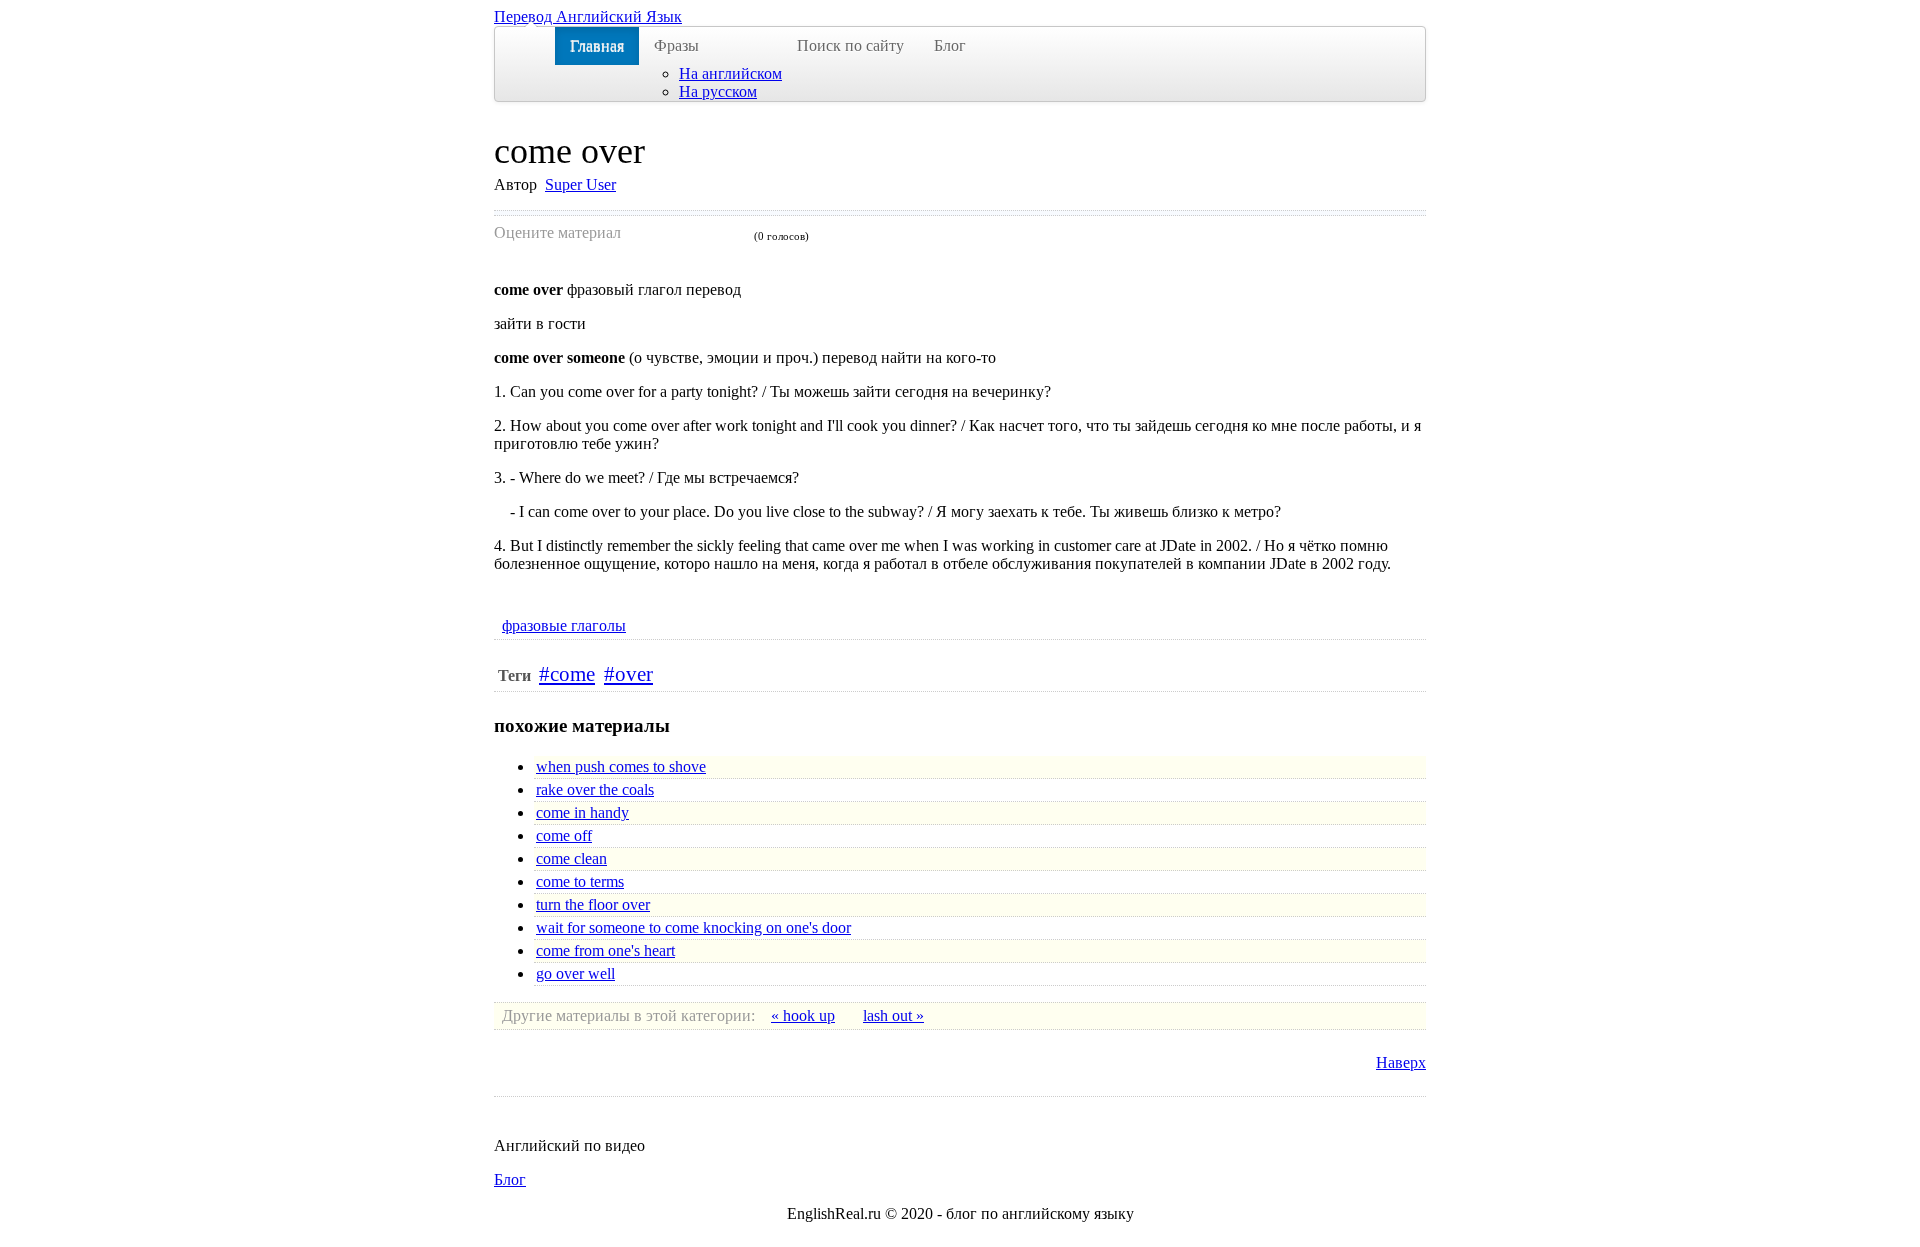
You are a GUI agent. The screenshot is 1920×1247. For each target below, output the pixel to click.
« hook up (803, 1015)
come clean (571, 858)
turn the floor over (593, 904)
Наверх (1401, 1062)
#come (567, 674)
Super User (580, 184)
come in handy (582, 812)
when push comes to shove (621, 766)
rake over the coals (595, 789)
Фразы (676, 45)
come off (564, 835)
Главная (597, 45)
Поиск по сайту (850, 45)
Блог (950, 45)
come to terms (580, 881)
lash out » (893, 1015)
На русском (718, 91)
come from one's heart (605, 950)
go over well (575, 973)
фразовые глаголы (564, 625)
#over (628, 674)
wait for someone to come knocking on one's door (693, 927)
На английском (730, 73)
